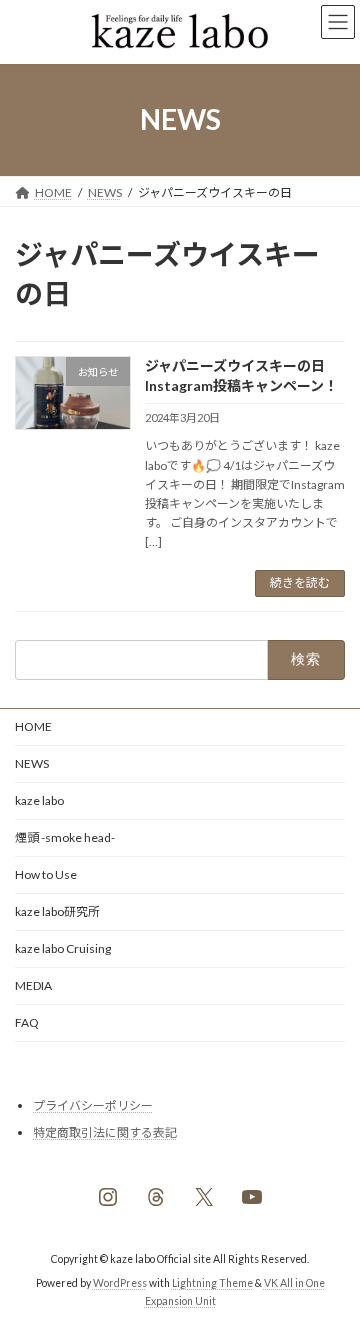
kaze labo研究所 (57, 911)
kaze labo (39, 800)
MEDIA (33, 985)
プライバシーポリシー (93, 1105)
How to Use (46, 874)
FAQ (27, 1022)
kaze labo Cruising (63, 948)
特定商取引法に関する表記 (105, 1131)
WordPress (120, 1283)
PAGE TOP (331, 1271)
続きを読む (300, 582)
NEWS (32, 763)
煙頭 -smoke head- (65, 837)
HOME (33, 726)
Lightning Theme (212, 1283)
